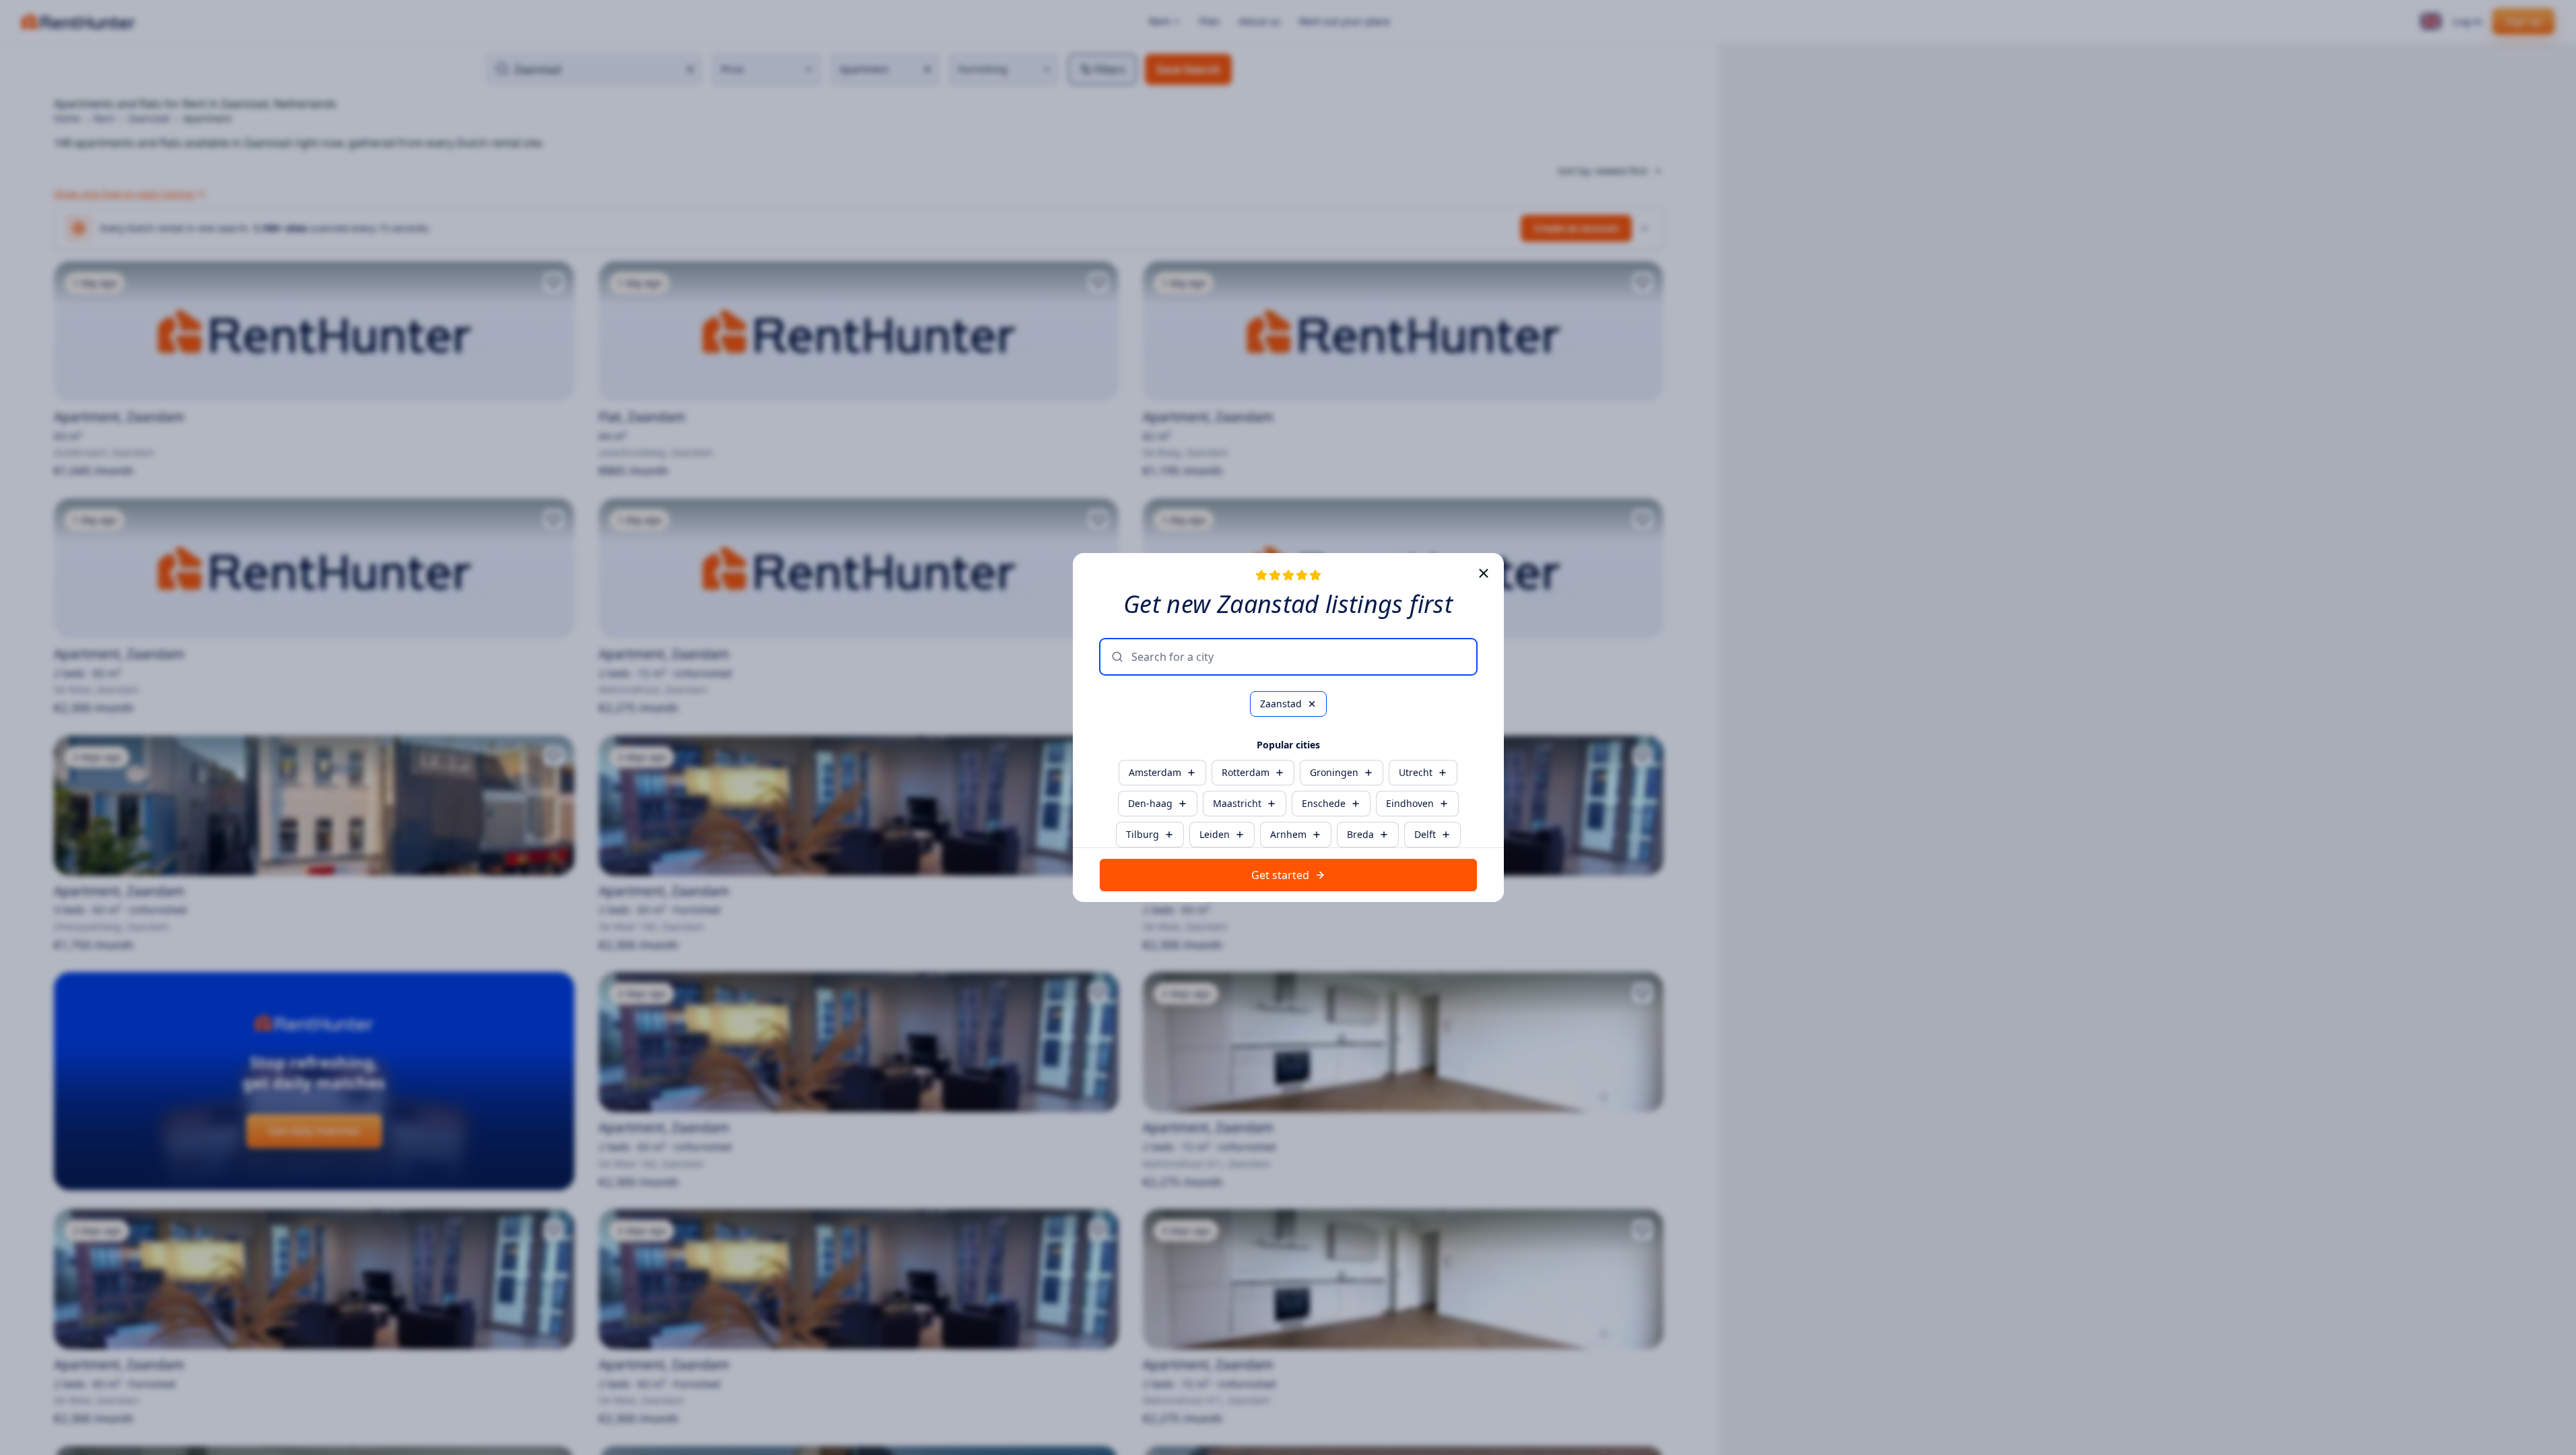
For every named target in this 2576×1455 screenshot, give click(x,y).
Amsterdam (1155, 772)
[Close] (1484, 573)
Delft (1425, 834)
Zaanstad (1281, 704)
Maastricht (1237, 803)
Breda (1360, 834)
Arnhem (1288, 834)
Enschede (1324, 803)
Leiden (1215, 834)
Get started (1280, 875)
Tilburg (1143, 834)
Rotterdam (1246, 772)
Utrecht (1416, 772)
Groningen (1334, 772)
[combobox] (1298, 657)
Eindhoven (1410, 803)
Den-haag (1150, 803)
